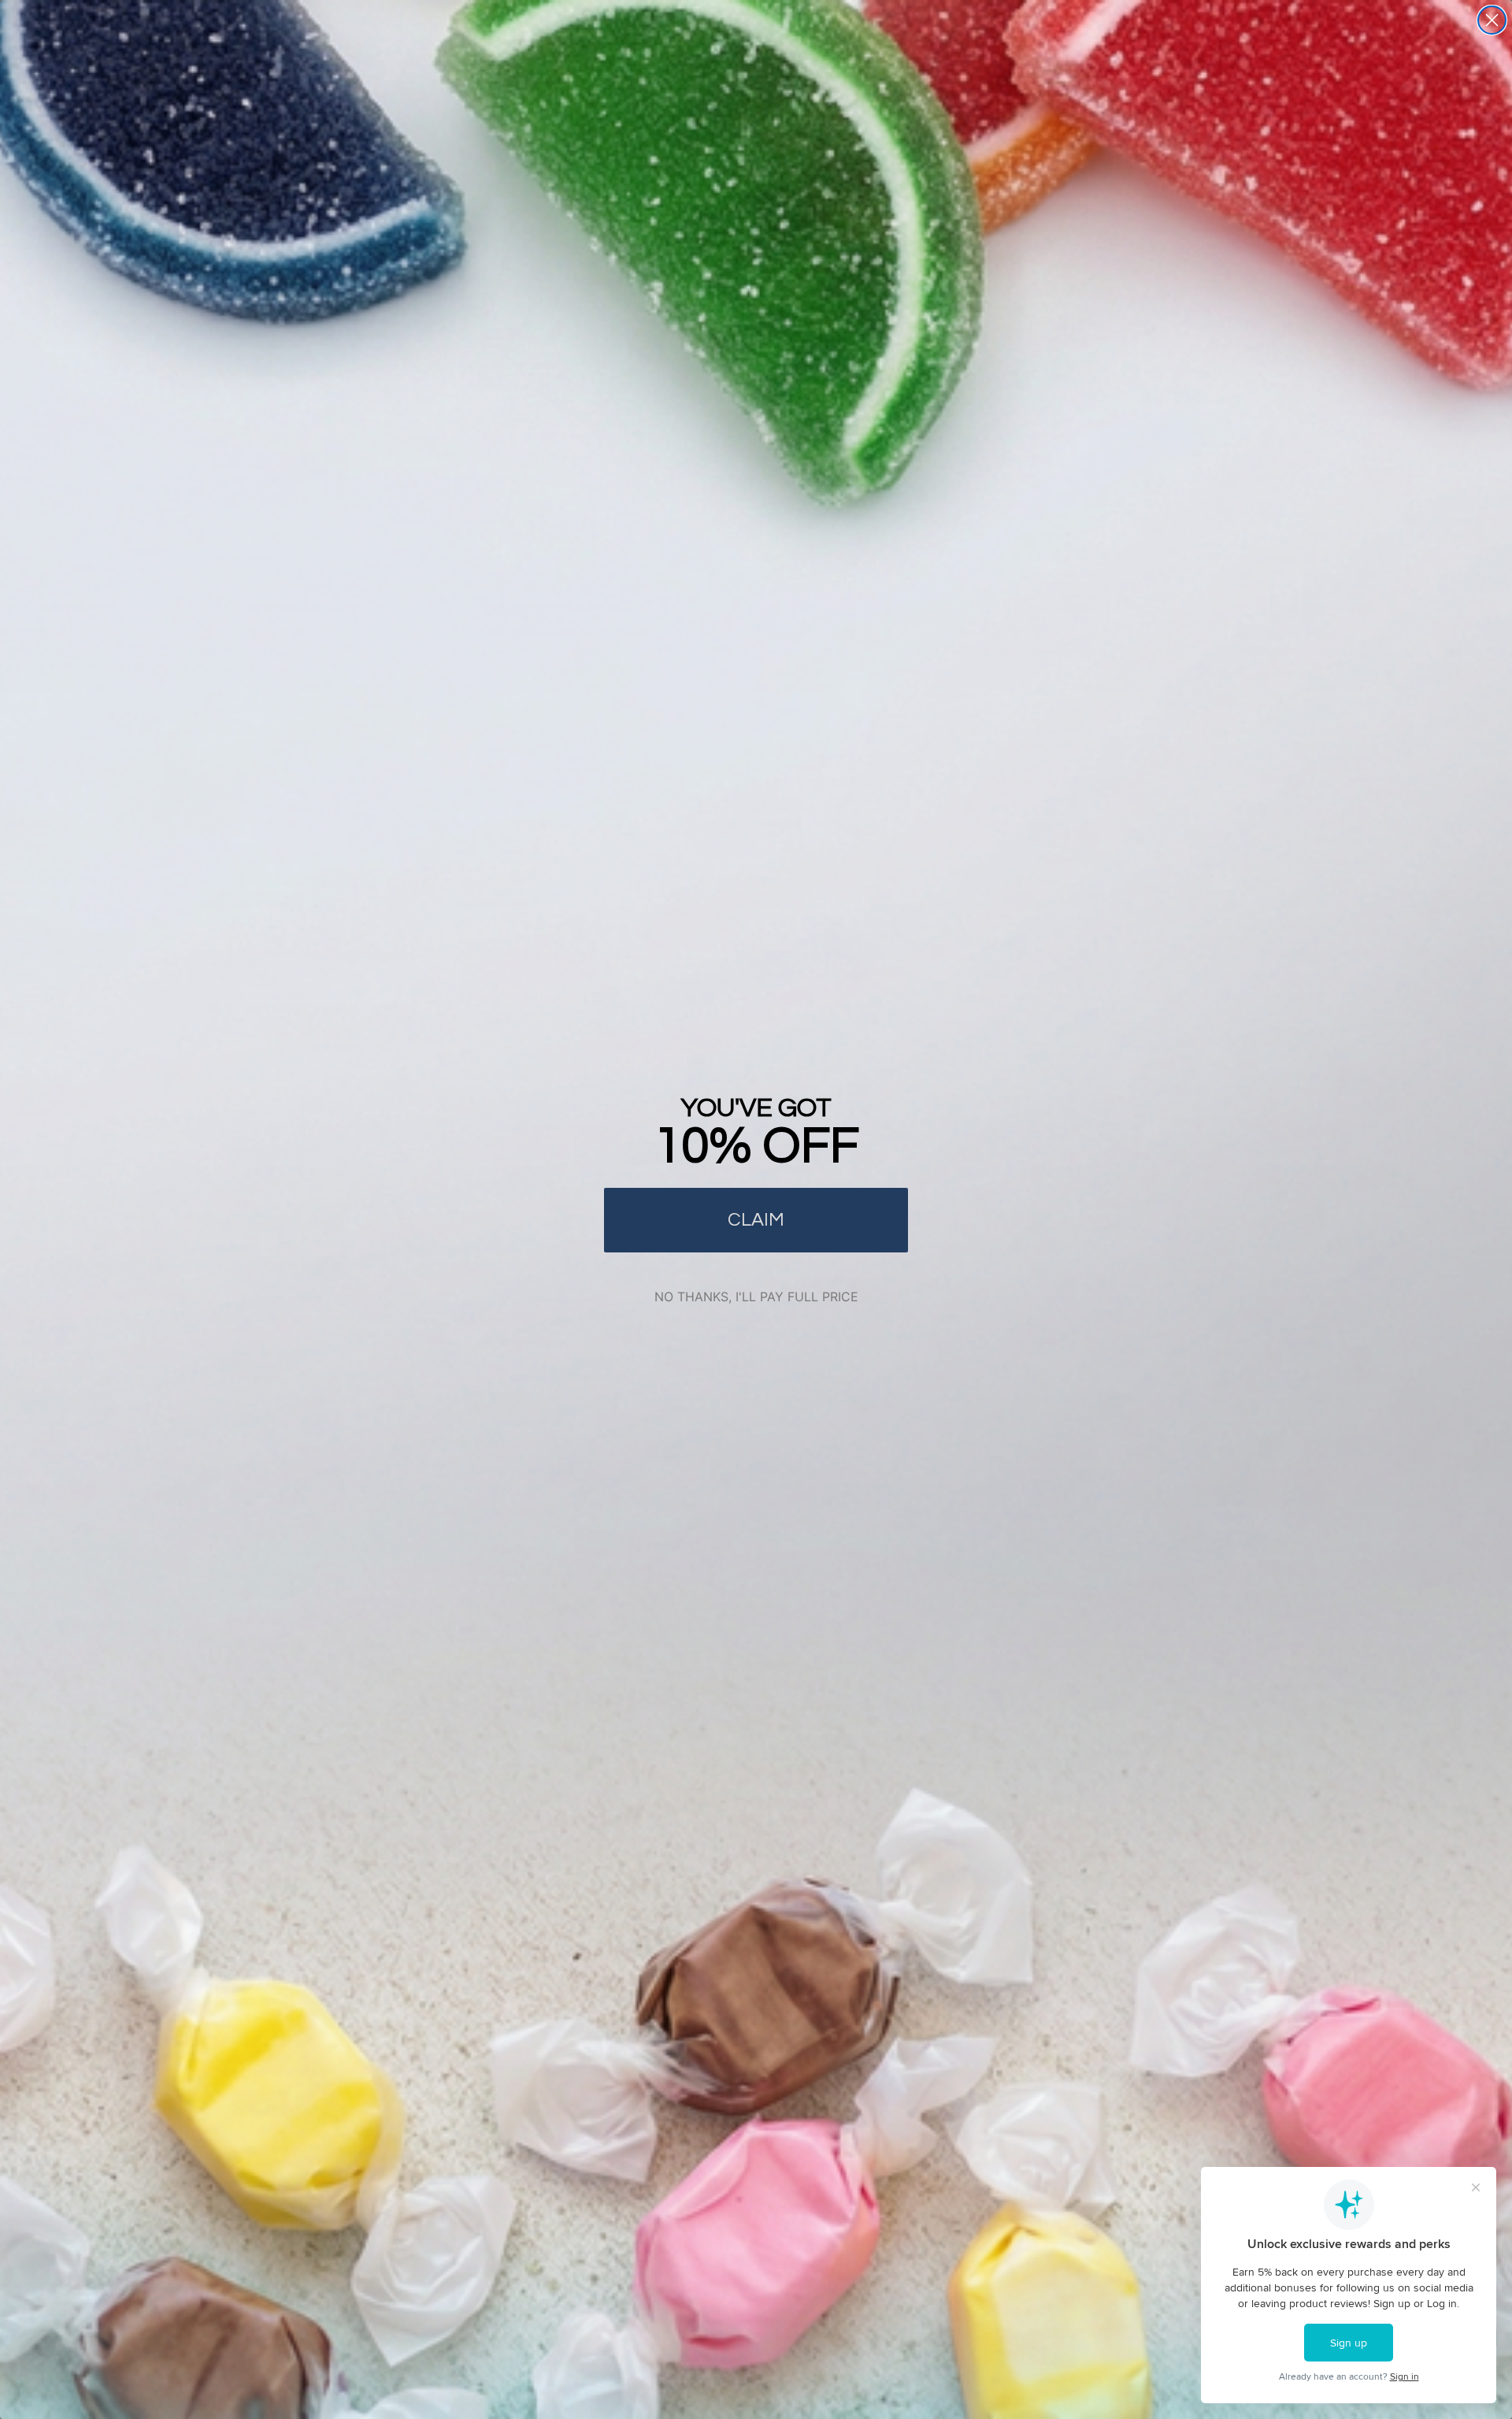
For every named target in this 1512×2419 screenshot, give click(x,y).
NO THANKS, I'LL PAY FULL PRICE (756, 1297)
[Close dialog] (1492, 20)
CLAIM (756, 1220)
